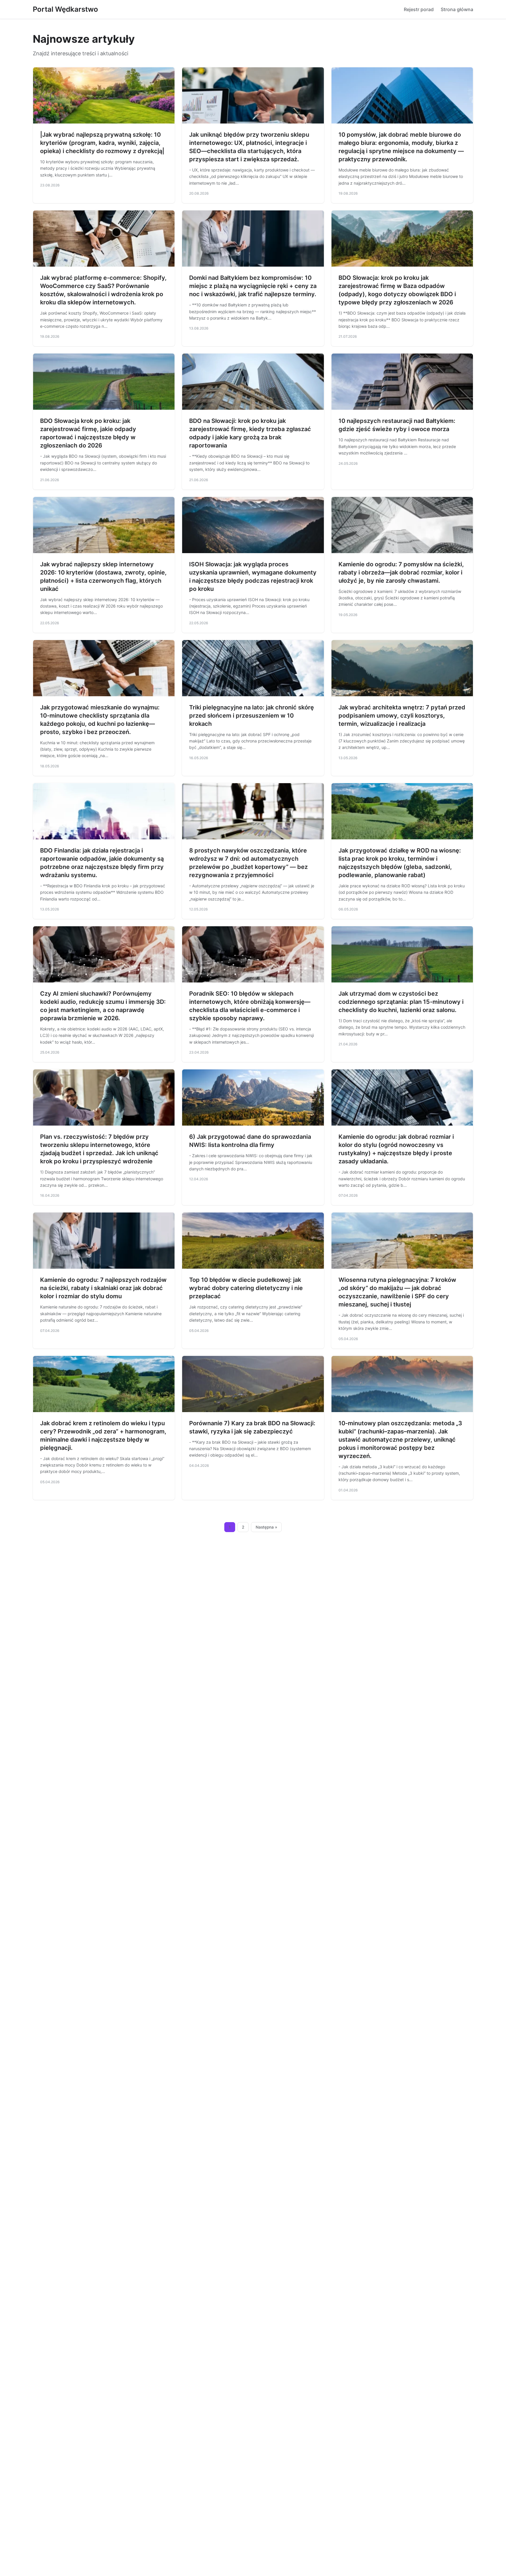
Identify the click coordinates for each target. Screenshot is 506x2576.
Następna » (266, 1527)
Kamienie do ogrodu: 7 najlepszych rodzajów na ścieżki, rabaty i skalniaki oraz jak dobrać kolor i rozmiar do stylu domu (103, 1288)
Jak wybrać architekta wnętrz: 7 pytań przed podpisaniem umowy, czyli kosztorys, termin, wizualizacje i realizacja (402, 716)
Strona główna (457, 9)
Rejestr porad (419, 9)
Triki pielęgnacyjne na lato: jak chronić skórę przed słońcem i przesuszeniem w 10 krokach (252, 716)
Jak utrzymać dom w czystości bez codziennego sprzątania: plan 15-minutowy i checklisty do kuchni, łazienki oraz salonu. (401, 1002)
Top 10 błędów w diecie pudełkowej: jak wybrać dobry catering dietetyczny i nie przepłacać (246, 1288)
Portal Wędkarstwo (65, 9)
